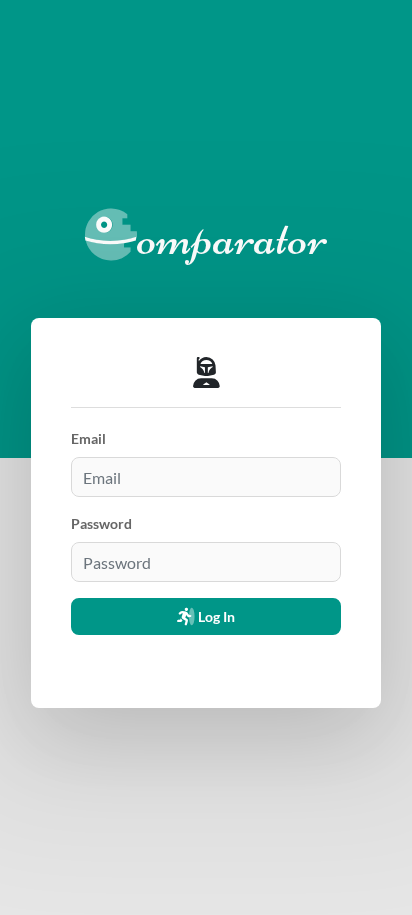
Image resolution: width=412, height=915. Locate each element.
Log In (215, 616)
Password (101, 523)
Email (88, 438)
